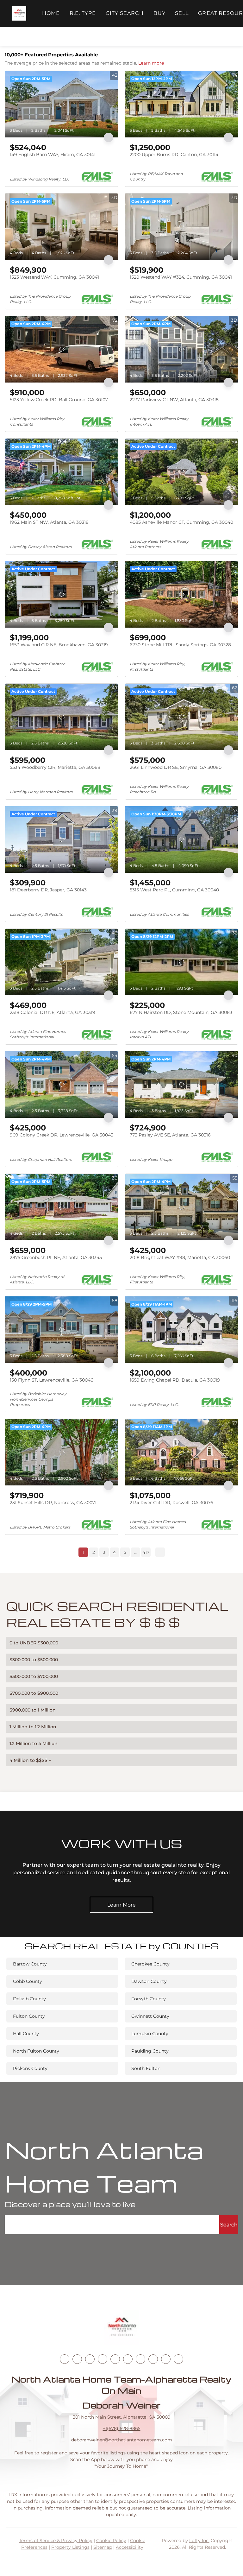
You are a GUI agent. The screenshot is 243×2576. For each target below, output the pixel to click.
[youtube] (128, 2359)
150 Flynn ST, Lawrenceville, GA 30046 (52, 1380)
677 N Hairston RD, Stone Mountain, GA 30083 (181, 1012)
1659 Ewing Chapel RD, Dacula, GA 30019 (175, 1380)
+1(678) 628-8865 (122, 2428)
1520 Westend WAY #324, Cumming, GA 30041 (181, 277)
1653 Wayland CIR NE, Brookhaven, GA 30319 (59, 645)
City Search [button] (125, 13)
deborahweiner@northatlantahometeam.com (122, 2440)
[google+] (178, 2359)
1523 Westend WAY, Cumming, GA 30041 (54, 277)
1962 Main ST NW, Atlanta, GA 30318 (49, 522)
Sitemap (103, 2547)
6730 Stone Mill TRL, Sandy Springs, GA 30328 (180, 645)
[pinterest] (166, 2359)
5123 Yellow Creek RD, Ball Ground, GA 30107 (59, 400)
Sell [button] (182, 13)
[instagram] (115, 2359)
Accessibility (130, 2547)
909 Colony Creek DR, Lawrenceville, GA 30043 (62, 1135)
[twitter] (90, 2359)
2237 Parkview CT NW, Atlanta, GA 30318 (174, 400)
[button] (19, 13)
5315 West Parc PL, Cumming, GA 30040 (174, 890)
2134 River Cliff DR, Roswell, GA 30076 (171, 1503)
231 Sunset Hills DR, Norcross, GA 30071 (53, 1503)
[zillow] (103, 2359)
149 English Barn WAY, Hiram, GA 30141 (53, 155)
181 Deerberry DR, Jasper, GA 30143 (48, 890)
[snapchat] (153, 2359)
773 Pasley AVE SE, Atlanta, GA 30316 (170, 1135)
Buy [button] (159, 13)
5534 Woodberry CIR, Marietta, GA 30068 (55, 767)
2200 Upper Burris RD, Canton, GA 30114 (174, 155)
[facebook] (65, 2359)
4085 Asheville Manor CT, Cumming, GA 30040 (181, 522)
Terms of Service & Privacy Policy (56, 2541)
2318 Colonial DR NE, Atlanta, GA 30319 (53, 1012)
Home (51, 13)
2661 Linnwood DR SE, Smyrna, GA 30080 (176, 767)
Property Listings (70, 2547)
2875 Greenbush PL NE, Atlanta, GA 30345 (56, 1257)
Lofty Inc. (199, 2541)
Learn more (151, 63)
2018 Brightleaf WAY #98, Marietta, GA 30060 (180, 1257)
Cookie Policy (111, 2541)
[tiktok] (140, 2359)
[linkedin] (77, 2359)
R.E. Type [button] (83, 13)
